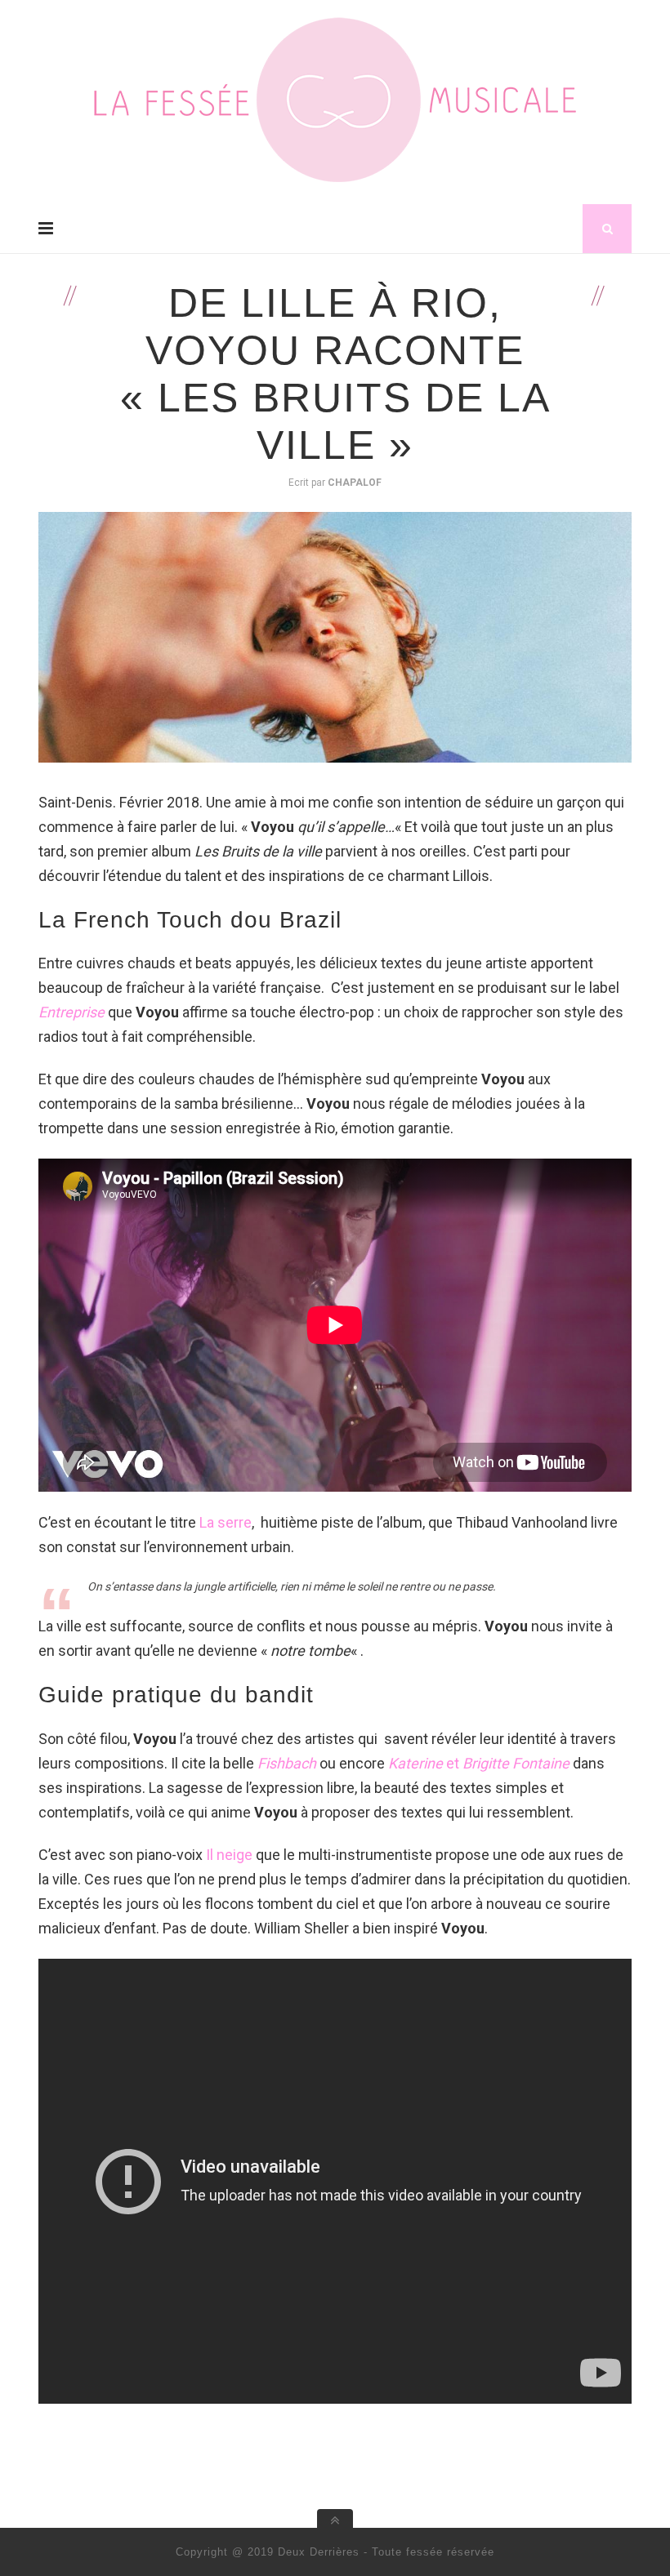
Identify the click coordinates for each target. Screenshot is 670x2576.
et (479, 1763)
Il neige (229, 1855)
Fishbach (287, 1763)
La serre (226, 1522)
